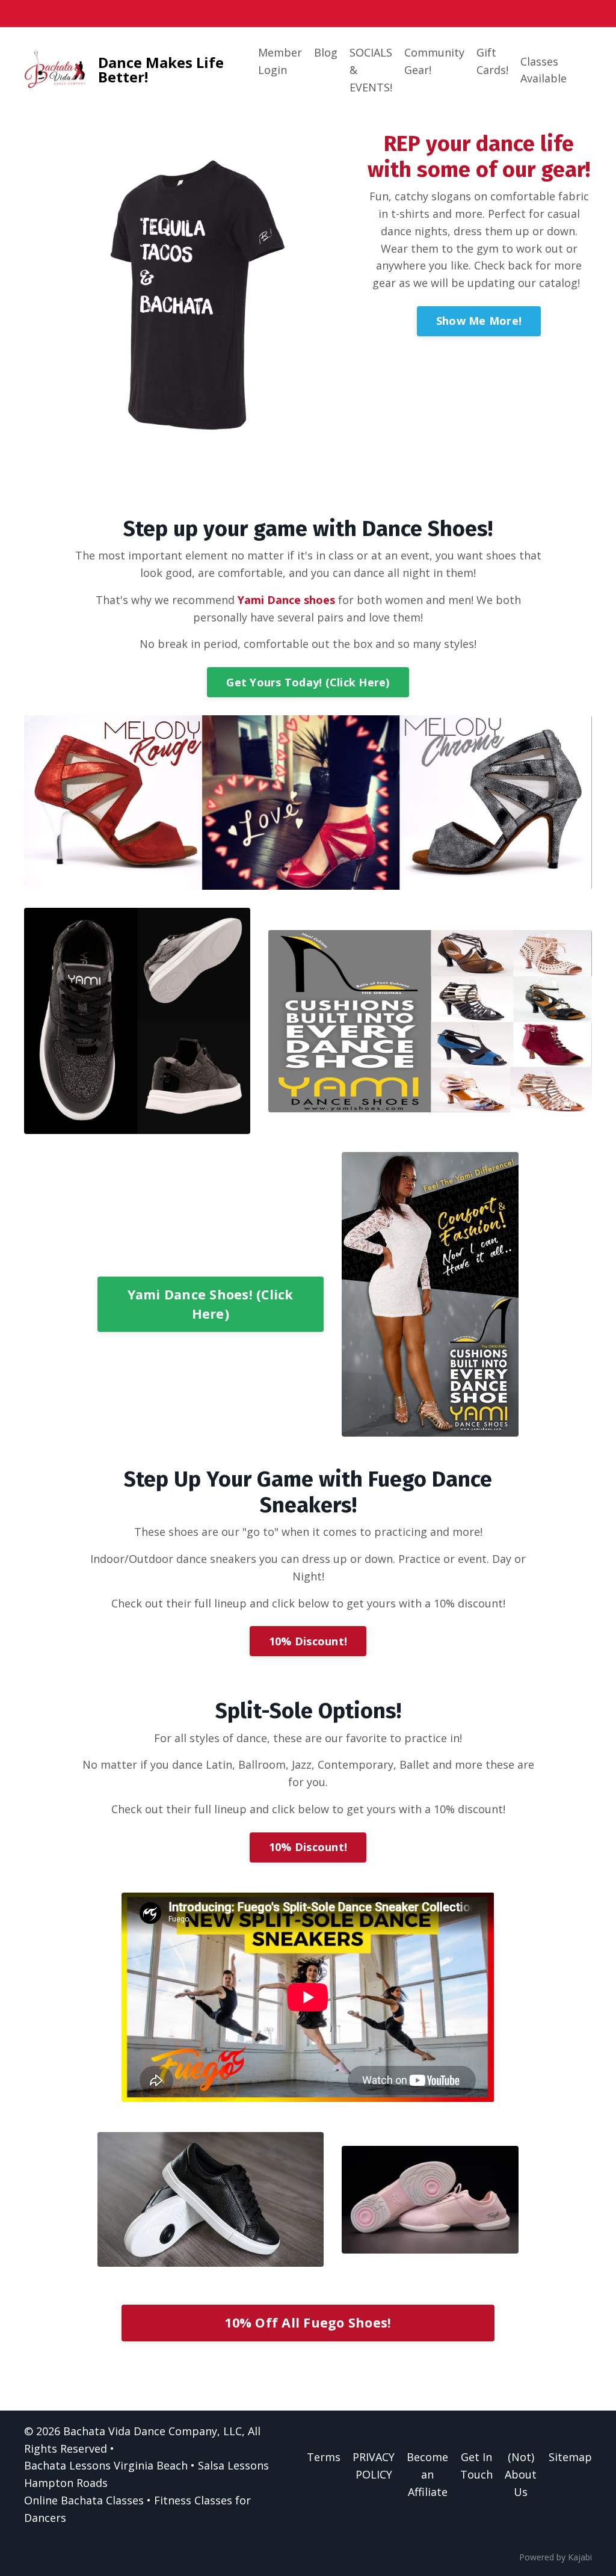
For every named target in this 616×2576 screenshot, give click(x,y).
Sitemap (570, 2457)
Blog (326, 52)
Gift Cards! (492, 61)
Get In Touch (476, 2466)
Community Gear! (434, 61)
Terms (324, 2457)
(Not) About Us (521, 2474)
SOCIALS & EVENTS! (371, 70)
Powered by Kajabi (556, 2557)
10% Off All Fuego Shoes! (308, 2322)
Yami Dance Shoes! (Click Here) (211, 1304)
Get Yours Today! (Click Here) (308, 682)
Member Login (280, 61)
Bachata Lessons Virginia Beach (106, 2465)
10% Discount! (308, 1641)
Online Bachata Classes (84, 2500)
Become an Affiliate (427, 2474)
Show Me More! (479, 321)
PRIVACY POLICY (374, 2466)
